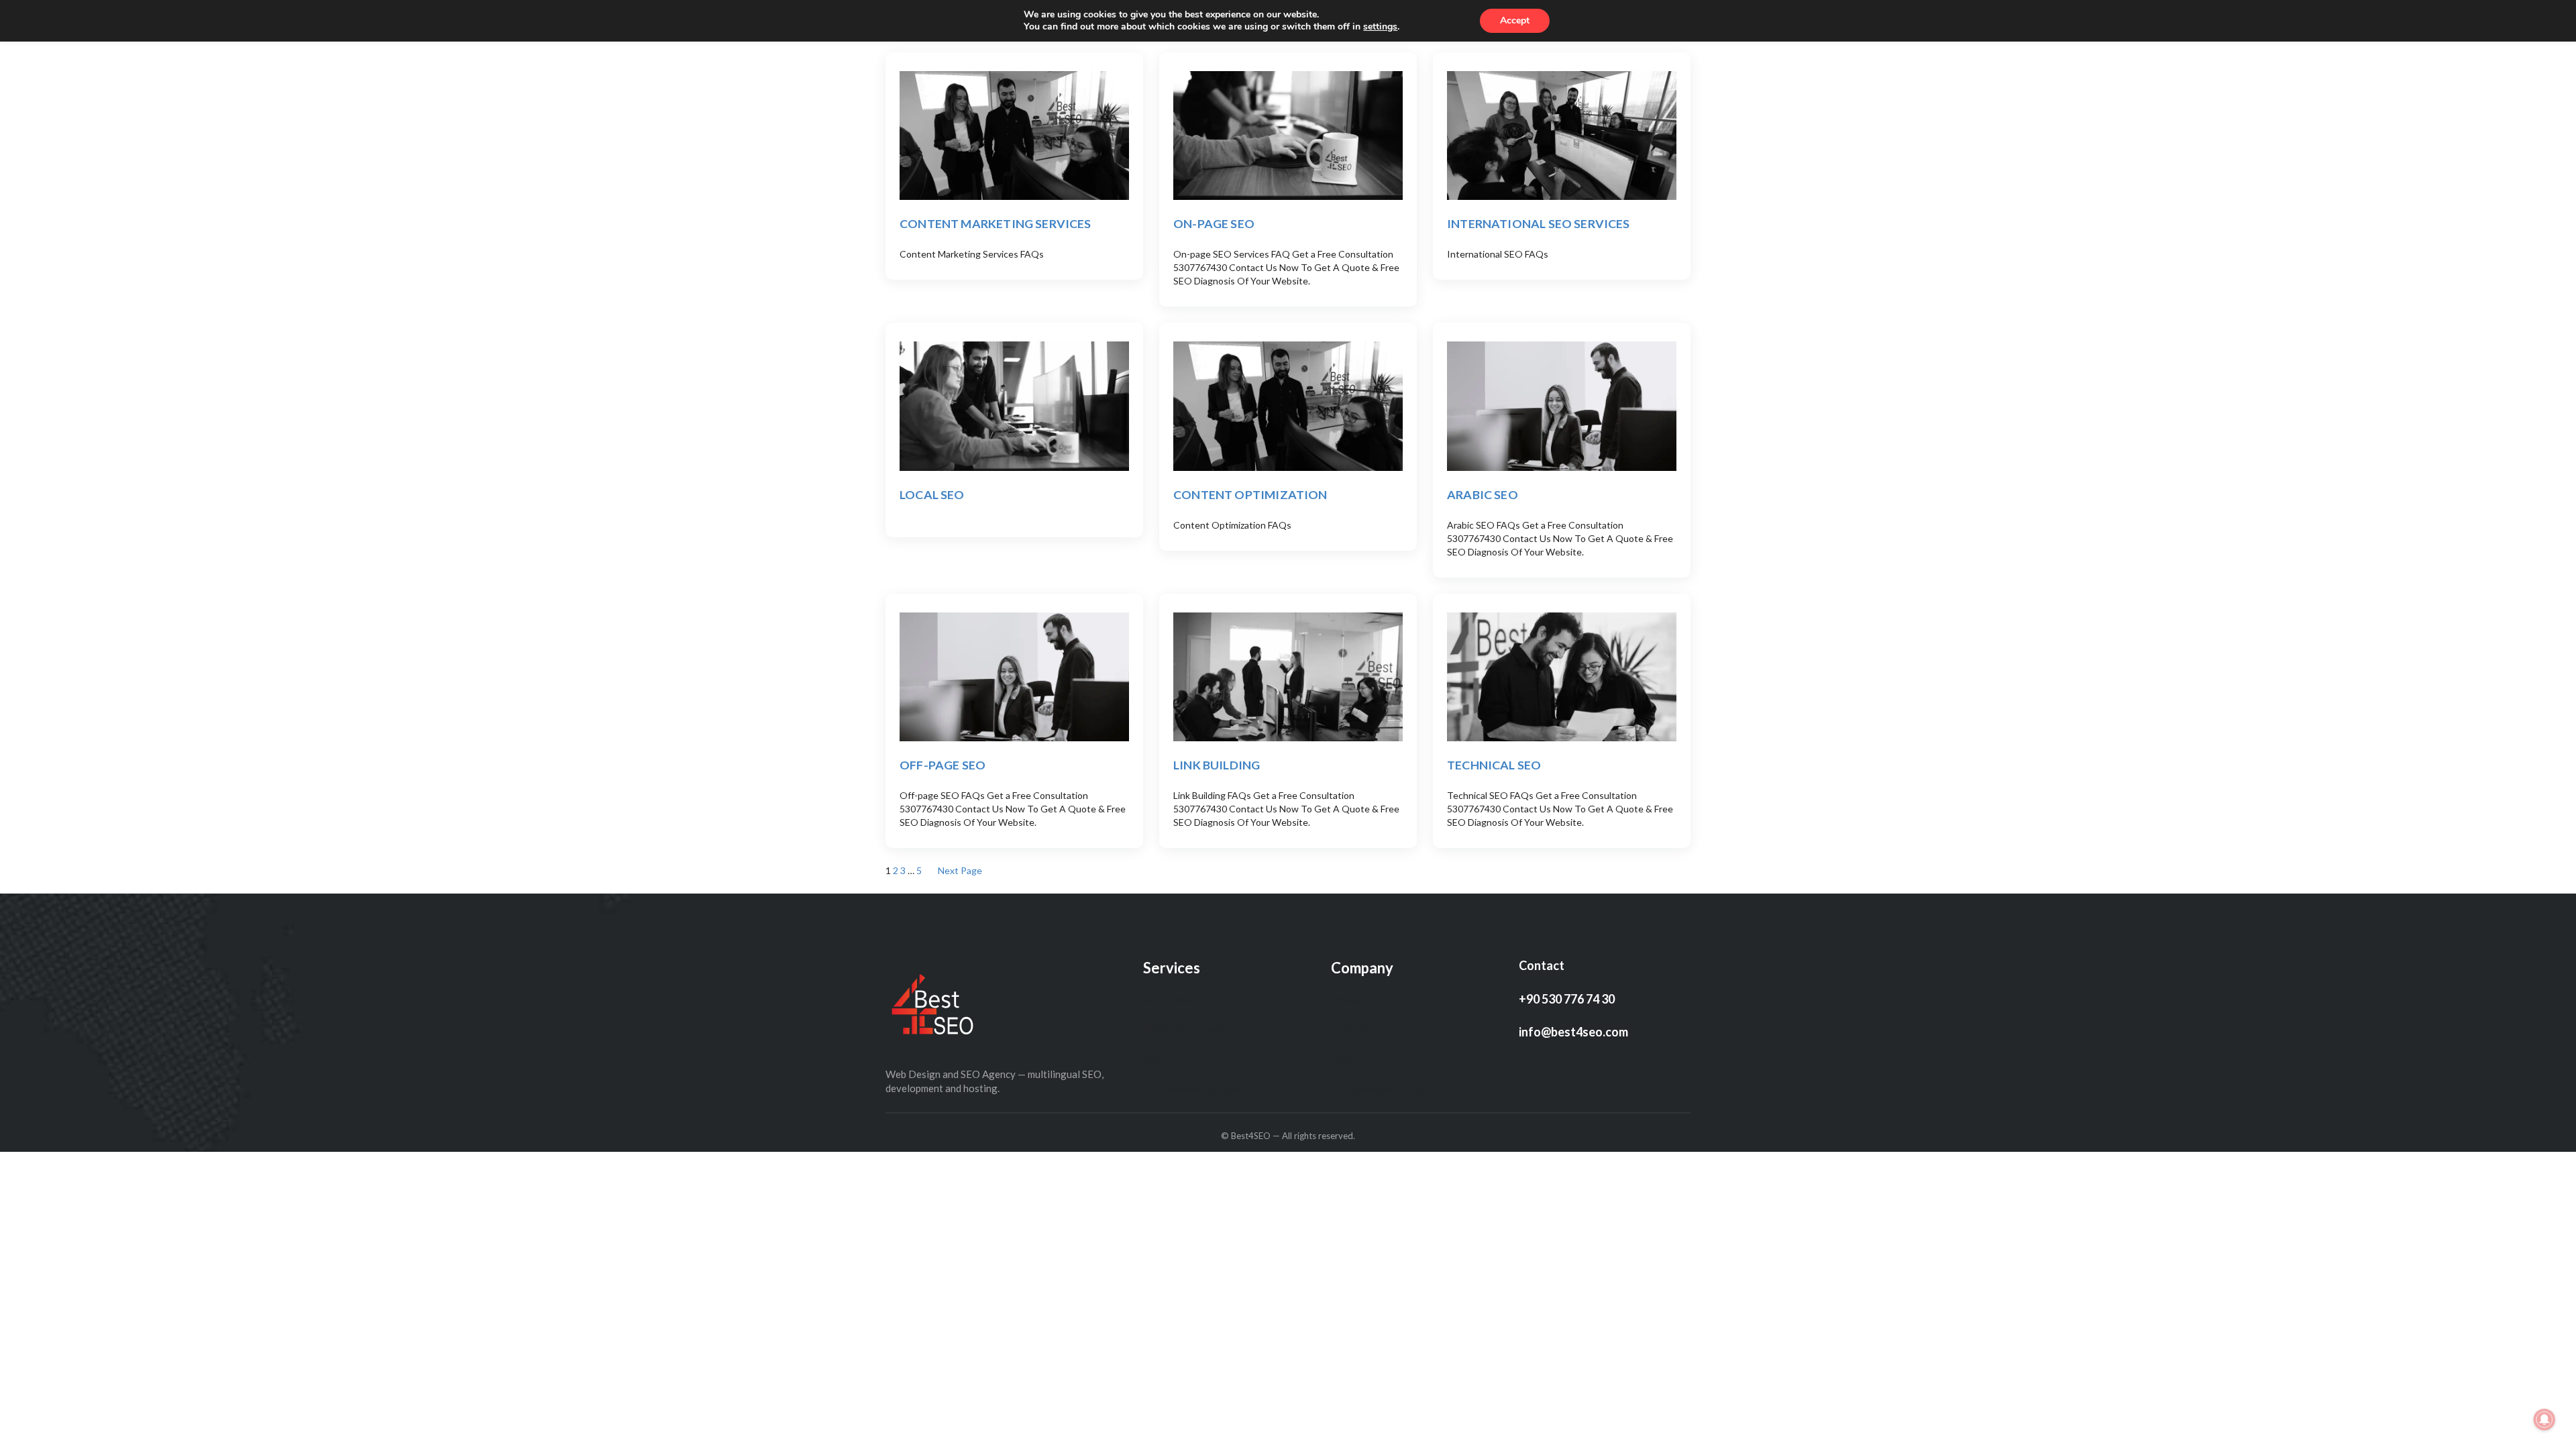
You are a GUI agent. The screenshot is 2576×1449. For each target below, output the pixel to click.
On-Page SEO (1214, 223)
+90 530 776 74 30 (1567, 999)
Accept (1515, 20)
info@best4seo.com (1573, 1032)
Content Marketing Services (996, 223)
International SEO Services (1539, 223)
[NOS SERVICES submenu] (1215, 1001)
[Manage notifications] (2544, 1419)
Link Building (1217, 765)
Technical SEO (1494, 765)
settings (1380, 27)
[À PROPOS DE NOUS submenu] (1240, 1030)
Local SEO (932, 494)
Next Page (960, 870)
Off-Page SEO (943, 765)
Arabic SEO (1483, 494)
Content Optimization (1250, 494)
